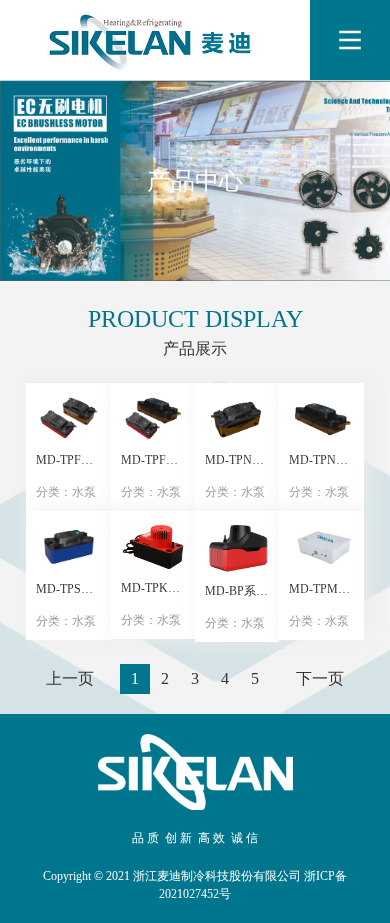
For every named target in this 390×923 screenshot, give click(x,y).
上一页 (70, 678)
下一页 (320, 678)
